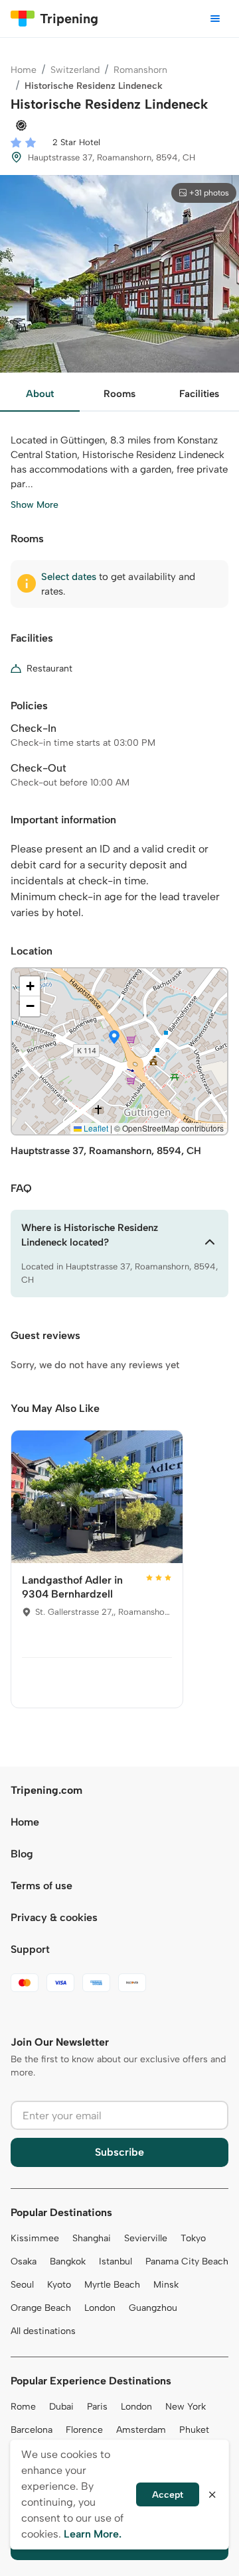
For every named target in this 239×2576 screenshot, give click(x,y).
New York (186, 2407)
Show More (35, 505)
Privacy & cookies (54, 1917)
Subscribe (119, 2152)
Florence (84, 2430)
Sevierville (146, 2238)
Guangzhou (153, 2308)
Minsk (166, 2285)
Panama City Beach (187, 2261)
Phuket (194, 2430)
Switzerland (75, 70)
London (100, 2308)
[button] (114, 1038)
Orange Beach (41, 2308)
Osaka (24, 2261)
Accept (168, 2495)
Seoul (22, 2285)
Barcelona (32, 2430)
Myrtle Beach (112, 2285)
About (40, 394)
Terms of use (41, 1886)
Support (30, 1949)
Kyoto (59, 2285)
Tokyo (193, 2238)
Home (24, 70)
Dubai (61, 2407)
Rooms (119, 394)
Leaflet (95, 1128)
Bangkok (68, 2261)
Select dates (69, 577)
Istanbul (116, 2261)
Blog (22, 1854)
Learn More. (93, 2534)
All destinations (43, 2331)
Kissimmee (35, 2238)
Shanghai (92, 2238)
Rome (23, 2407)
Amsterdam (141, 2430)
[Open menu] (215, 19)
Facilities (199, 394)
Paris (97, 2407)
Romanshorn (140, 70)
